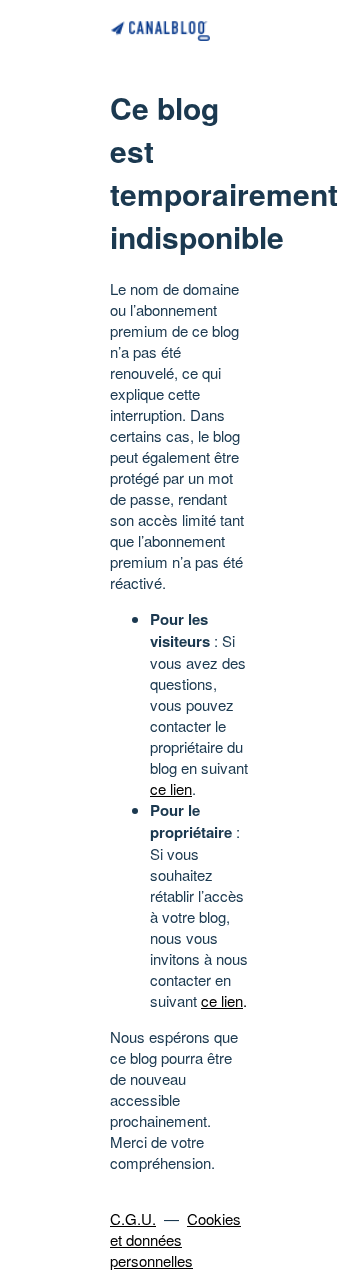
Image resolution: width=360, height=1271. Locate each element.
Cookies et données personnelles (175, 1239)
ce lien (171, 788)
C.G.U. (133, 1218)
